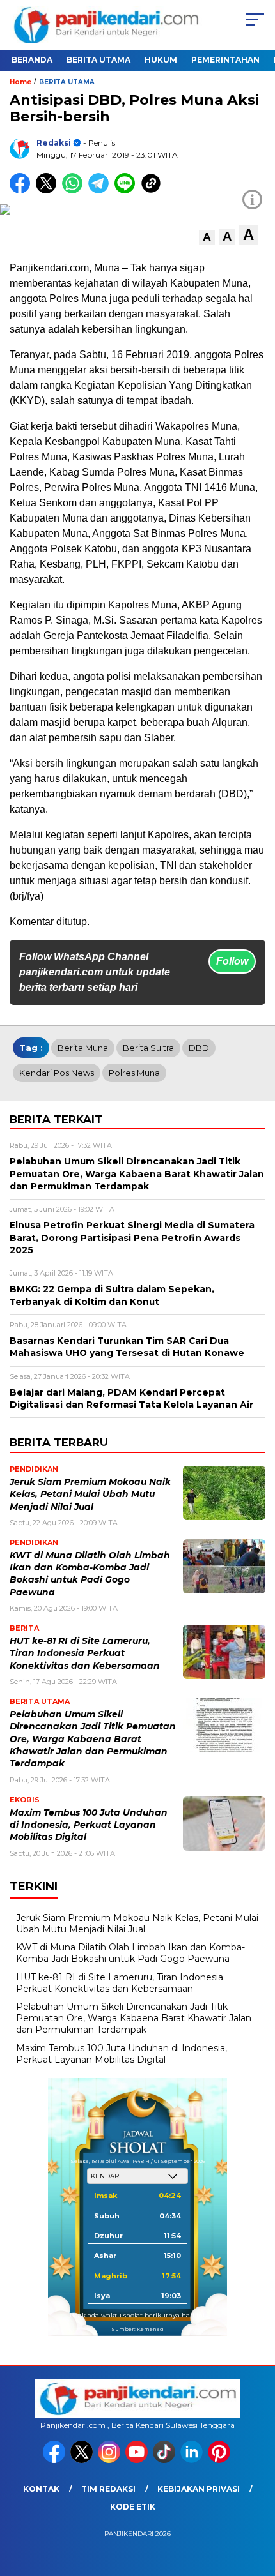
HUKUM (161, 60)
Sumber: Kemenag (137, 2329)
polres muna (134, 1073)
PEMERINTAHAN (225, 60)
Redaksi (54, 143)
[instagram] (110, 2460)
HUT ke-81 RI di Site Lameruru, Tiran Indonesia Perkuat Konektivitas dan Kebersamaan (85, 1653)
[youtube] (138, 2460)
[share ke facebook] (23, 191)
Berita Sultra (148, 1048)
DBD (199, 1048)
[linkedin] (193, 2460)
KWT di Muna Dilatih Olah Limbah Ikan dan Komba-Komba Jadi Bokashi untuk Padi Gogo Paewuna (130, 1953)
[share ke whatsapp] (75, 191)
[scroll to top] (256, 2502)
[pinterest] (220, 2460)
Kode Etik (133, 2507)
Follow (232, 961)
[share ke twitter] (49, 191)
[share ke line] (128, 191)
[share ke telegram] (100, 191)
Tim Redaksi (108, 2489)
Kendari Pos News (57, 1073)
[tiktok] (165, 2460)
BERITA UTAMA (98, 60)
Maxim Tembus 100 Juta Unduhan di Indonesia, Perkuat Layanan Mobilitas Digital (89, 1825)
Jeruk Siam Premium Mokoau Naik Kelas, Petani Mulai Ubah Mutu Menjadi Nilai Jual (90, 1494)
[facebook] (55, 2460)
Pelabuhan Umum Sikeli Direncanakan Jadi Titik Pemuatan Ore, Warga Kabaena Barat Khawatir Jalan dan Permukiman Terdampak (93, 1739)
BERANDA (32, 60)
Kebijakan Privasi (199, 2489)
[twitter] (83, 2460)
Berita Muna (83, 1048)
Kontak (41, 2489)
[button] (207, 237)
